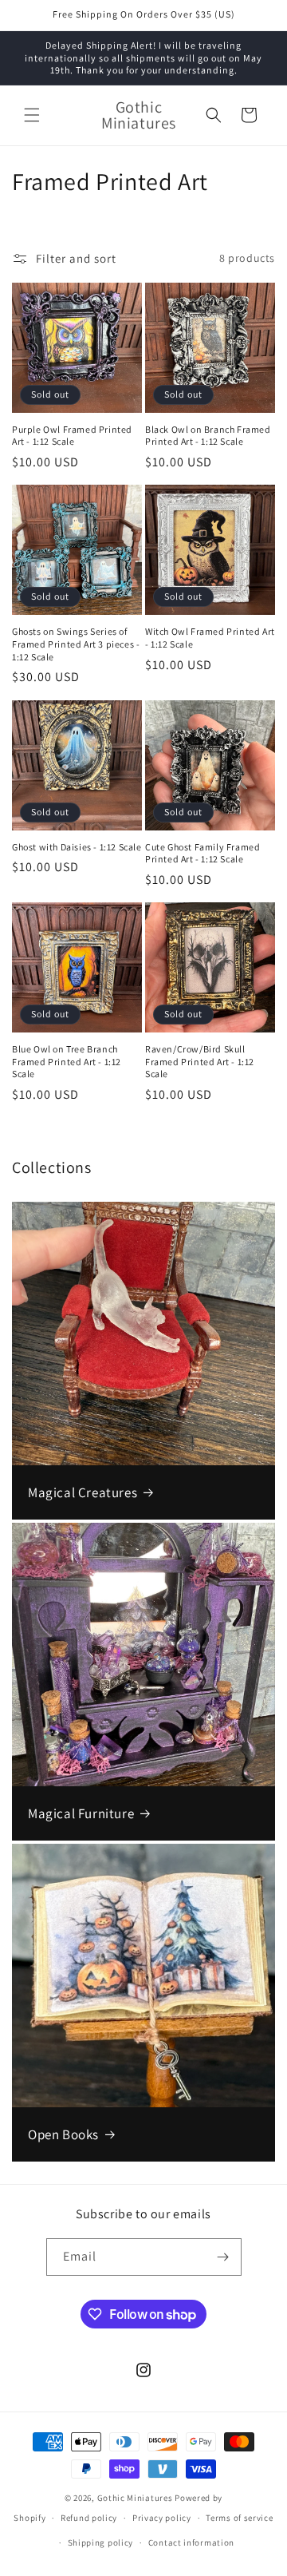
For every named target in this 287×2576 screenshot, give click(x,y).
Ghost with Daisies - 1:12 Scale (77, 847)
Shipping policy (101, 2542)
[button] (32, 115)
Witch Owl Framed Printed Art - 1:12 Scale (210, 638)
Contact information (191, 2542)
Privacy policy (162, 2518)
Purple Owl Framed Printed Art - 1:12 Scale (72, 436)
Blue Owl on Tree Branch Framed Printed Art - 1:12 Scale (67, 1061)
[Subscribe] (223, 2257)
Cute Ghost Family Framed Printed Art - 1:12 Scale (202, 853)
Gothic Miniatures (135, 2498)
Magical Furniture (81, 1813)
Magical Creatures (83, 1492)
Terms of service (239, 2518)
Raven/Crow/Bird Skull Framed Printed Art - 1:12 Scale (200, 1061)
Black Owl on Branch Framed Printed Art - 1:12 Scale (208, 436)
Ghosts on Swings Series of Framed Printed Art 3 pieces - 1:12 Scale (76, 644)
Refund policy (89, 2518)
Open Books (63, 2134)
